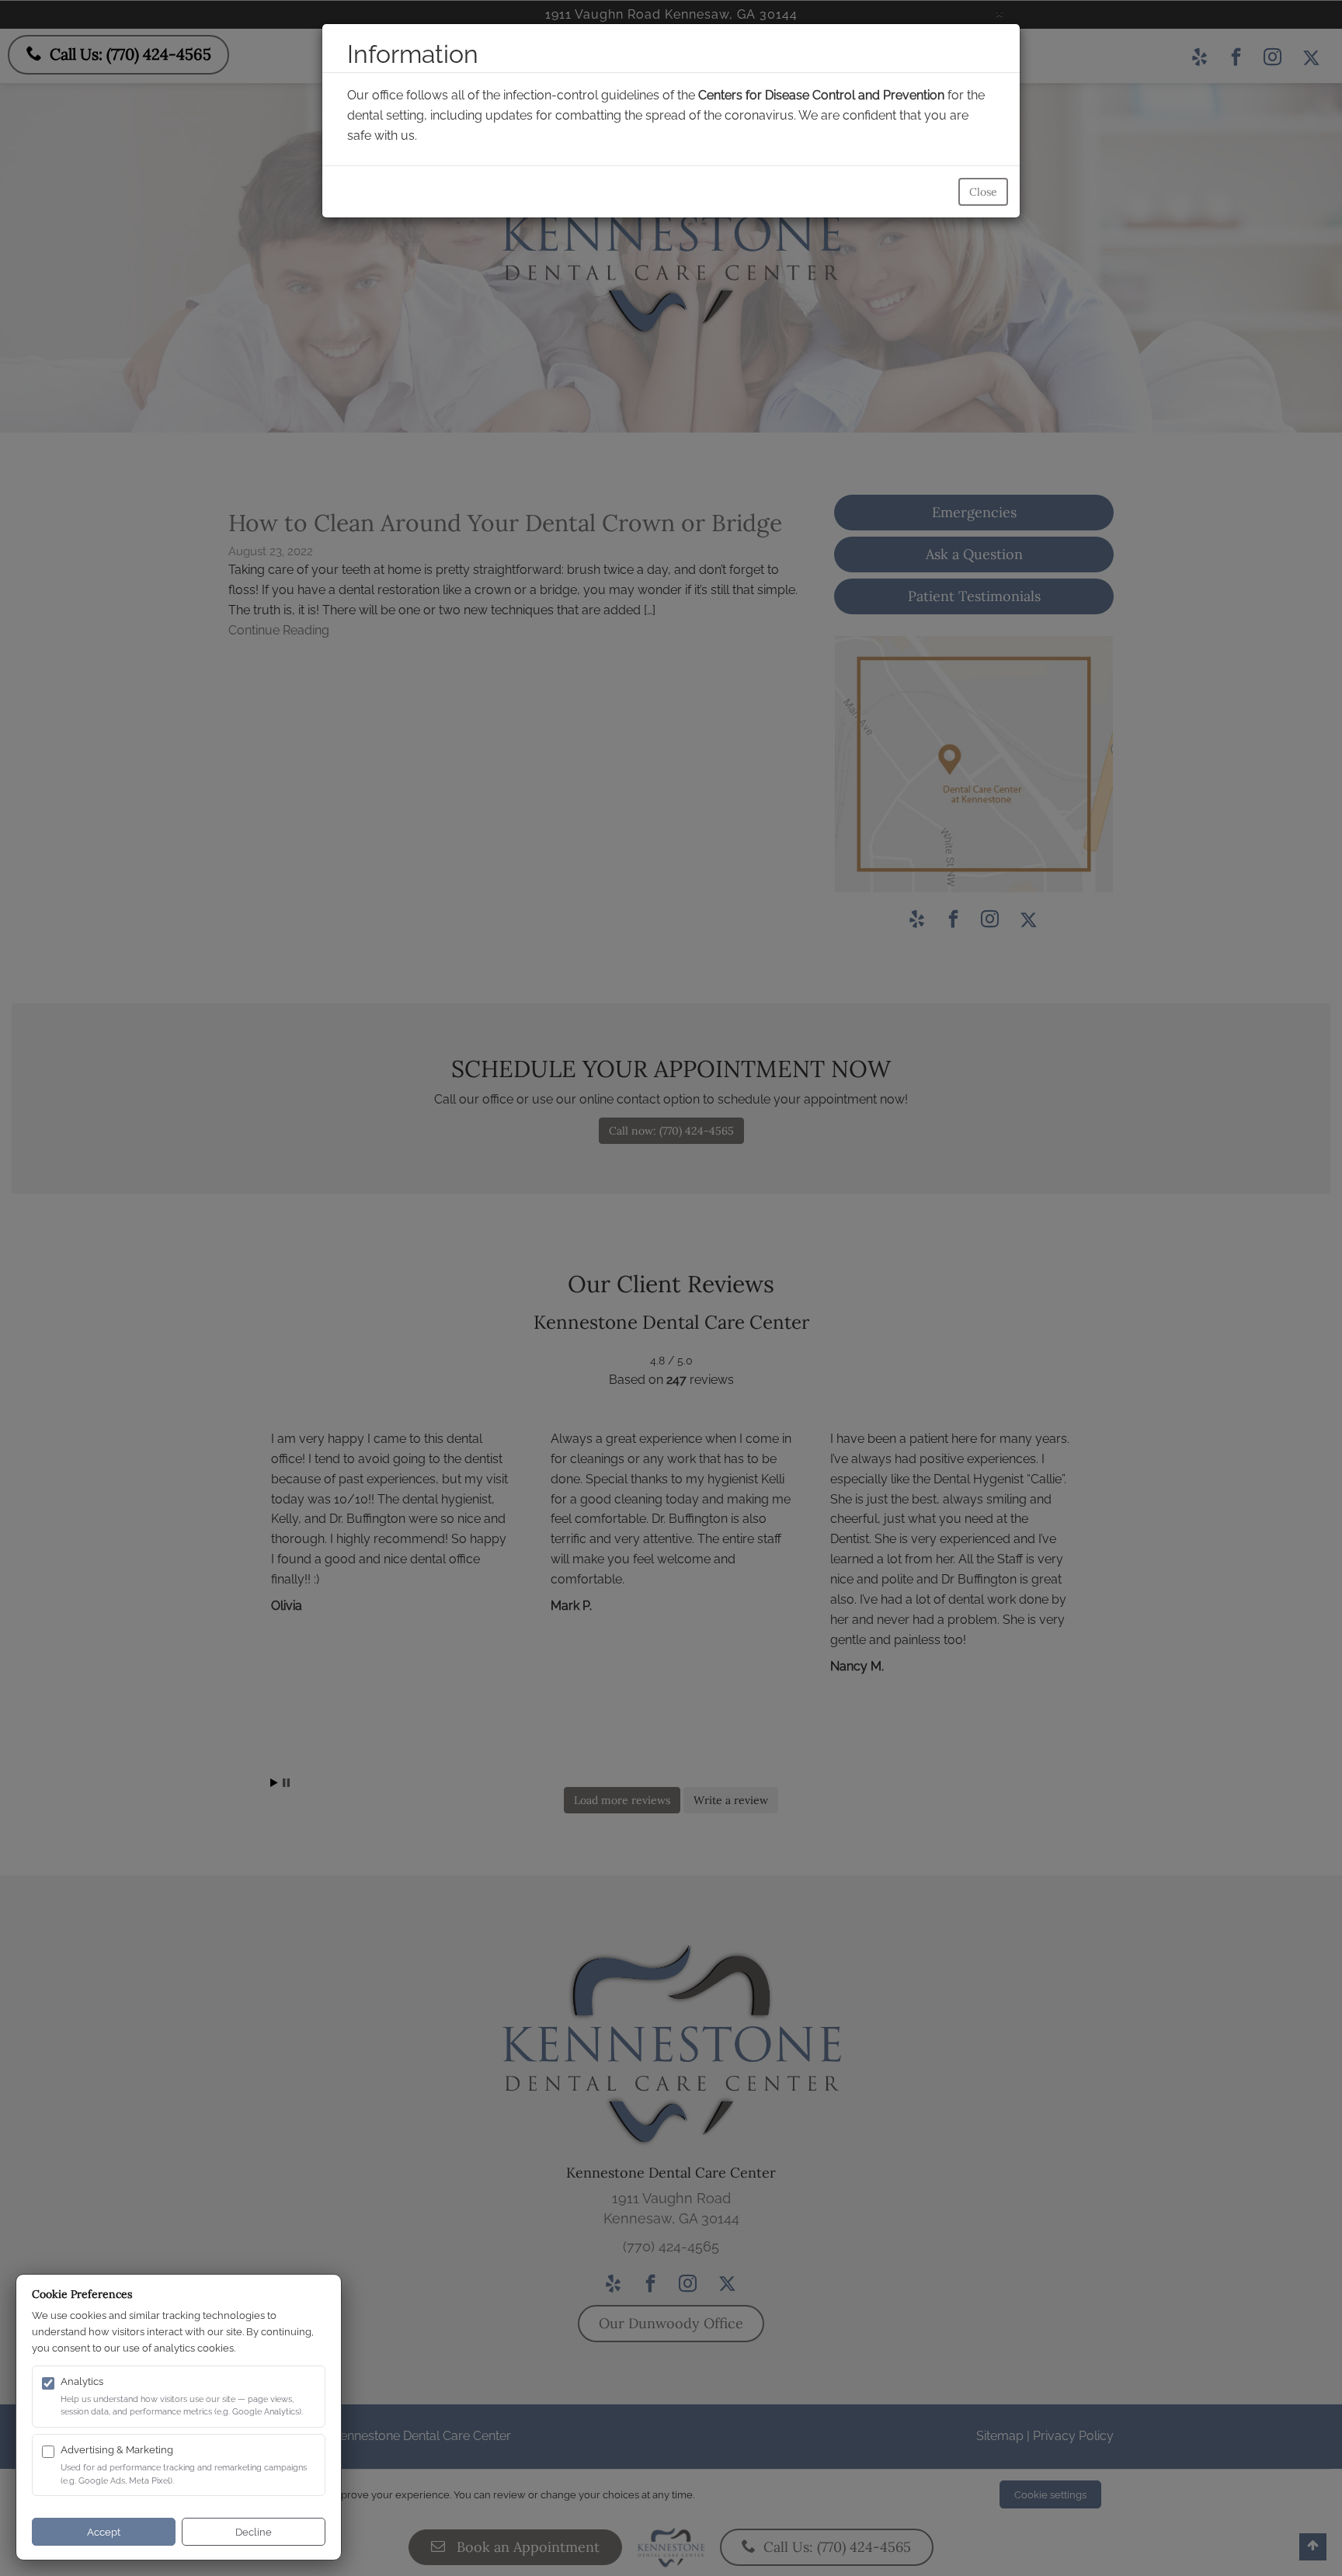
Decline (254, 2532)
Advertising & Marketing (117, 2450)
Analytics (82, 2381)
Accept (104, 2532)
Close (983, 192)
